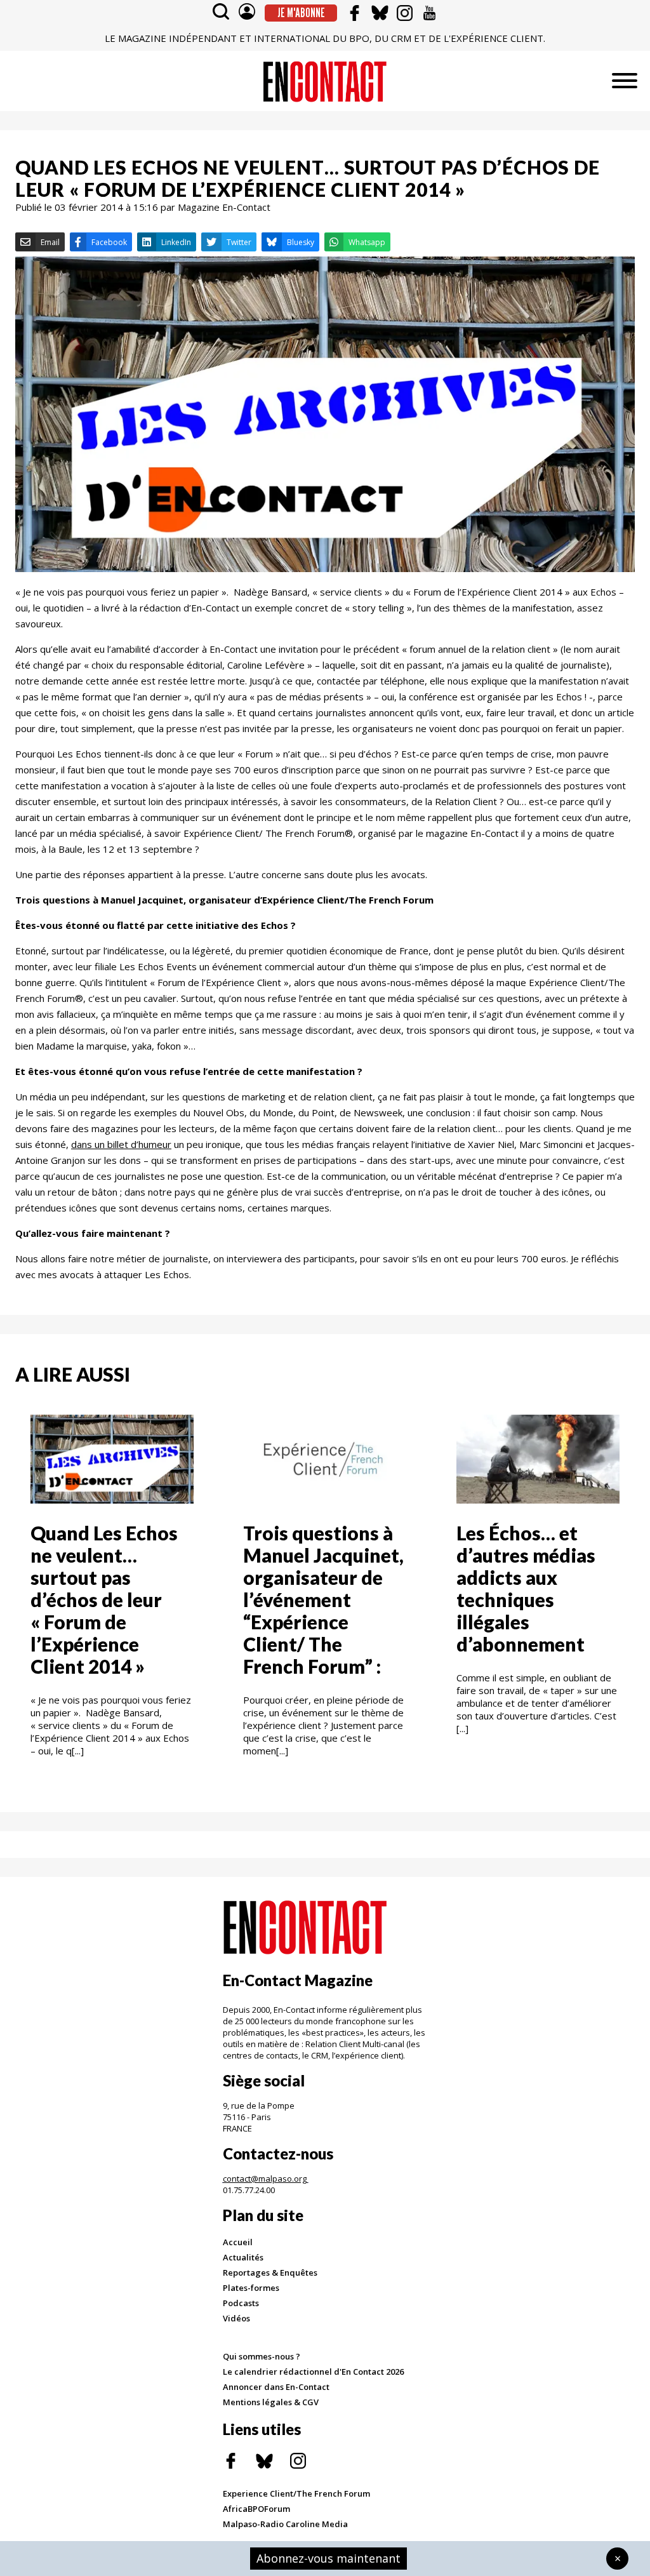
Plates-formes (251, 2288)
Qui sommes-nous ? (262, 2356)
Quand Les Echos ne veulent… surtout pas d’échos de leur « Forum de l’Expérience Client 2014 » (104, 1599)
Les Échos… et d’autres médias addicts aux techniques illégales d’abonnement (526, 1588)
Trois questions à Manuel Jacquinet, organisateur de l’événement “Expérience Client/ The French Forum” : (323, 1599)
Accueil (238, 2242)
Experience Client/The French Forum (296, 2493)
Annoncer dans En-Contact (276, 2387)
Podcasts (241, 2303)
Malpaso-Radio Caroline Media (285, 2524)
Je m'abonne (301, 13)
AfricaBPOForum (256, 2509)
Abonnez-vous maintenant (328, 2558)
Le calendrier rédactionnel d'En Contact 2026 (313, 2372)
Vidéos (236, 2318)
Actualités (243, 2257)
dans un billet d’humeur (121, 1144)
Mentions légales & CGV (271, 2402)
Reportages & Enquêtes (270, 2272)
